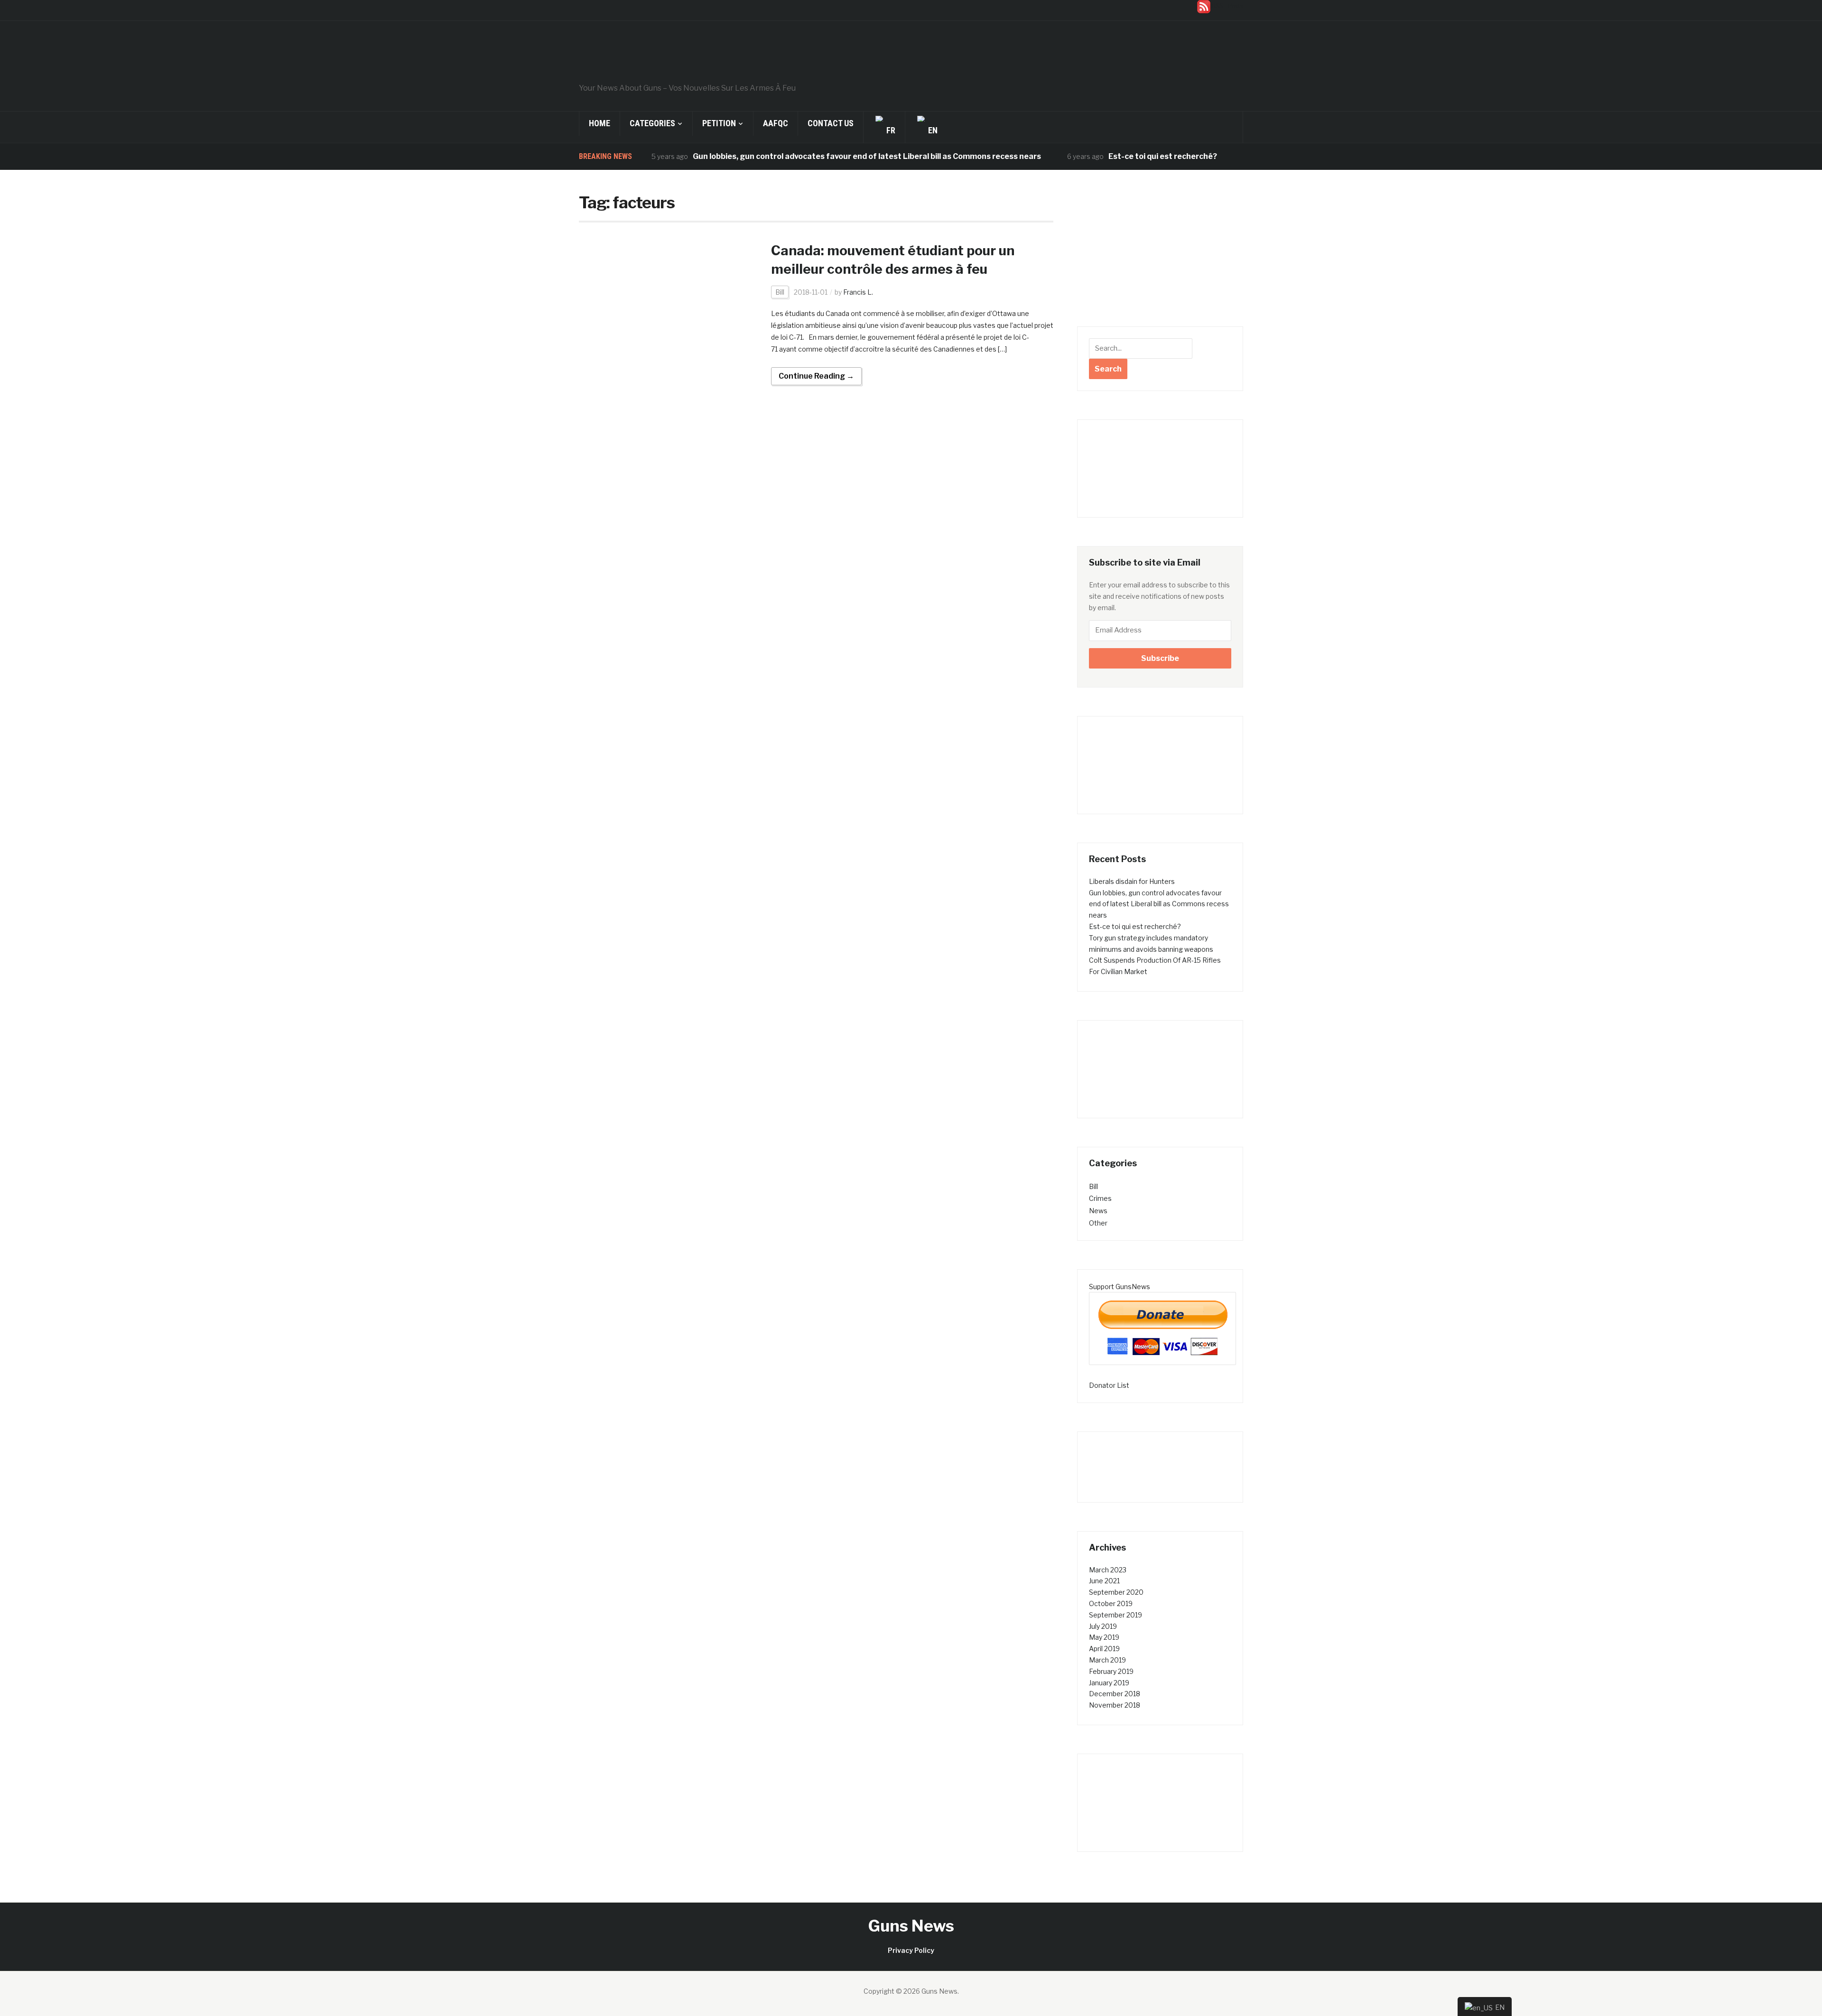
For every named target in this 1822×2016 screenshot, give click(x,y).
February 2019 (1111, 1671)
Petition (719, 123)
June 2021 (1104, 1581)
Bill (780, 292)
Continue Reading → (816, 376)
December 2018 (1115, 1694)
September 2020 (1116, 1592)
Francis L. (858, 292)
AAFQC (776, 123)
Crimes (1100, 1198)
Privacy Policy (911, 1950)
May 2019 (1104, 1637)
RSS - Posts (1227, 6)
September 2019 (1116, 1615)
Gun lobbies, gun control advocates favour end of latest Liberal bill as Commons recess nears (804, 156)
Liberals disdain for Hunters (1132, 881)
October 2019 (1111, 1603)
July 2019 (1103, 1626)
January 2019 (1109, 1683)
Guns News (911, 1926)
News (1098, 1211)
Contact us (831, 123)
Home (600, 123)
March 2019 (1107, 1660)
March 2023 (1108, 1570)
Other (1098, 1223)
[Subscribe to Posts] (1204, 6)
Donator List (1109, 1385)
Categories (652, 123)
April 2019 (1104, 1649)
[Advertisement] (1160, 255)
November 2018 (1115, 1705)
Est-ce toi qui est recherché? (1100, 156)
